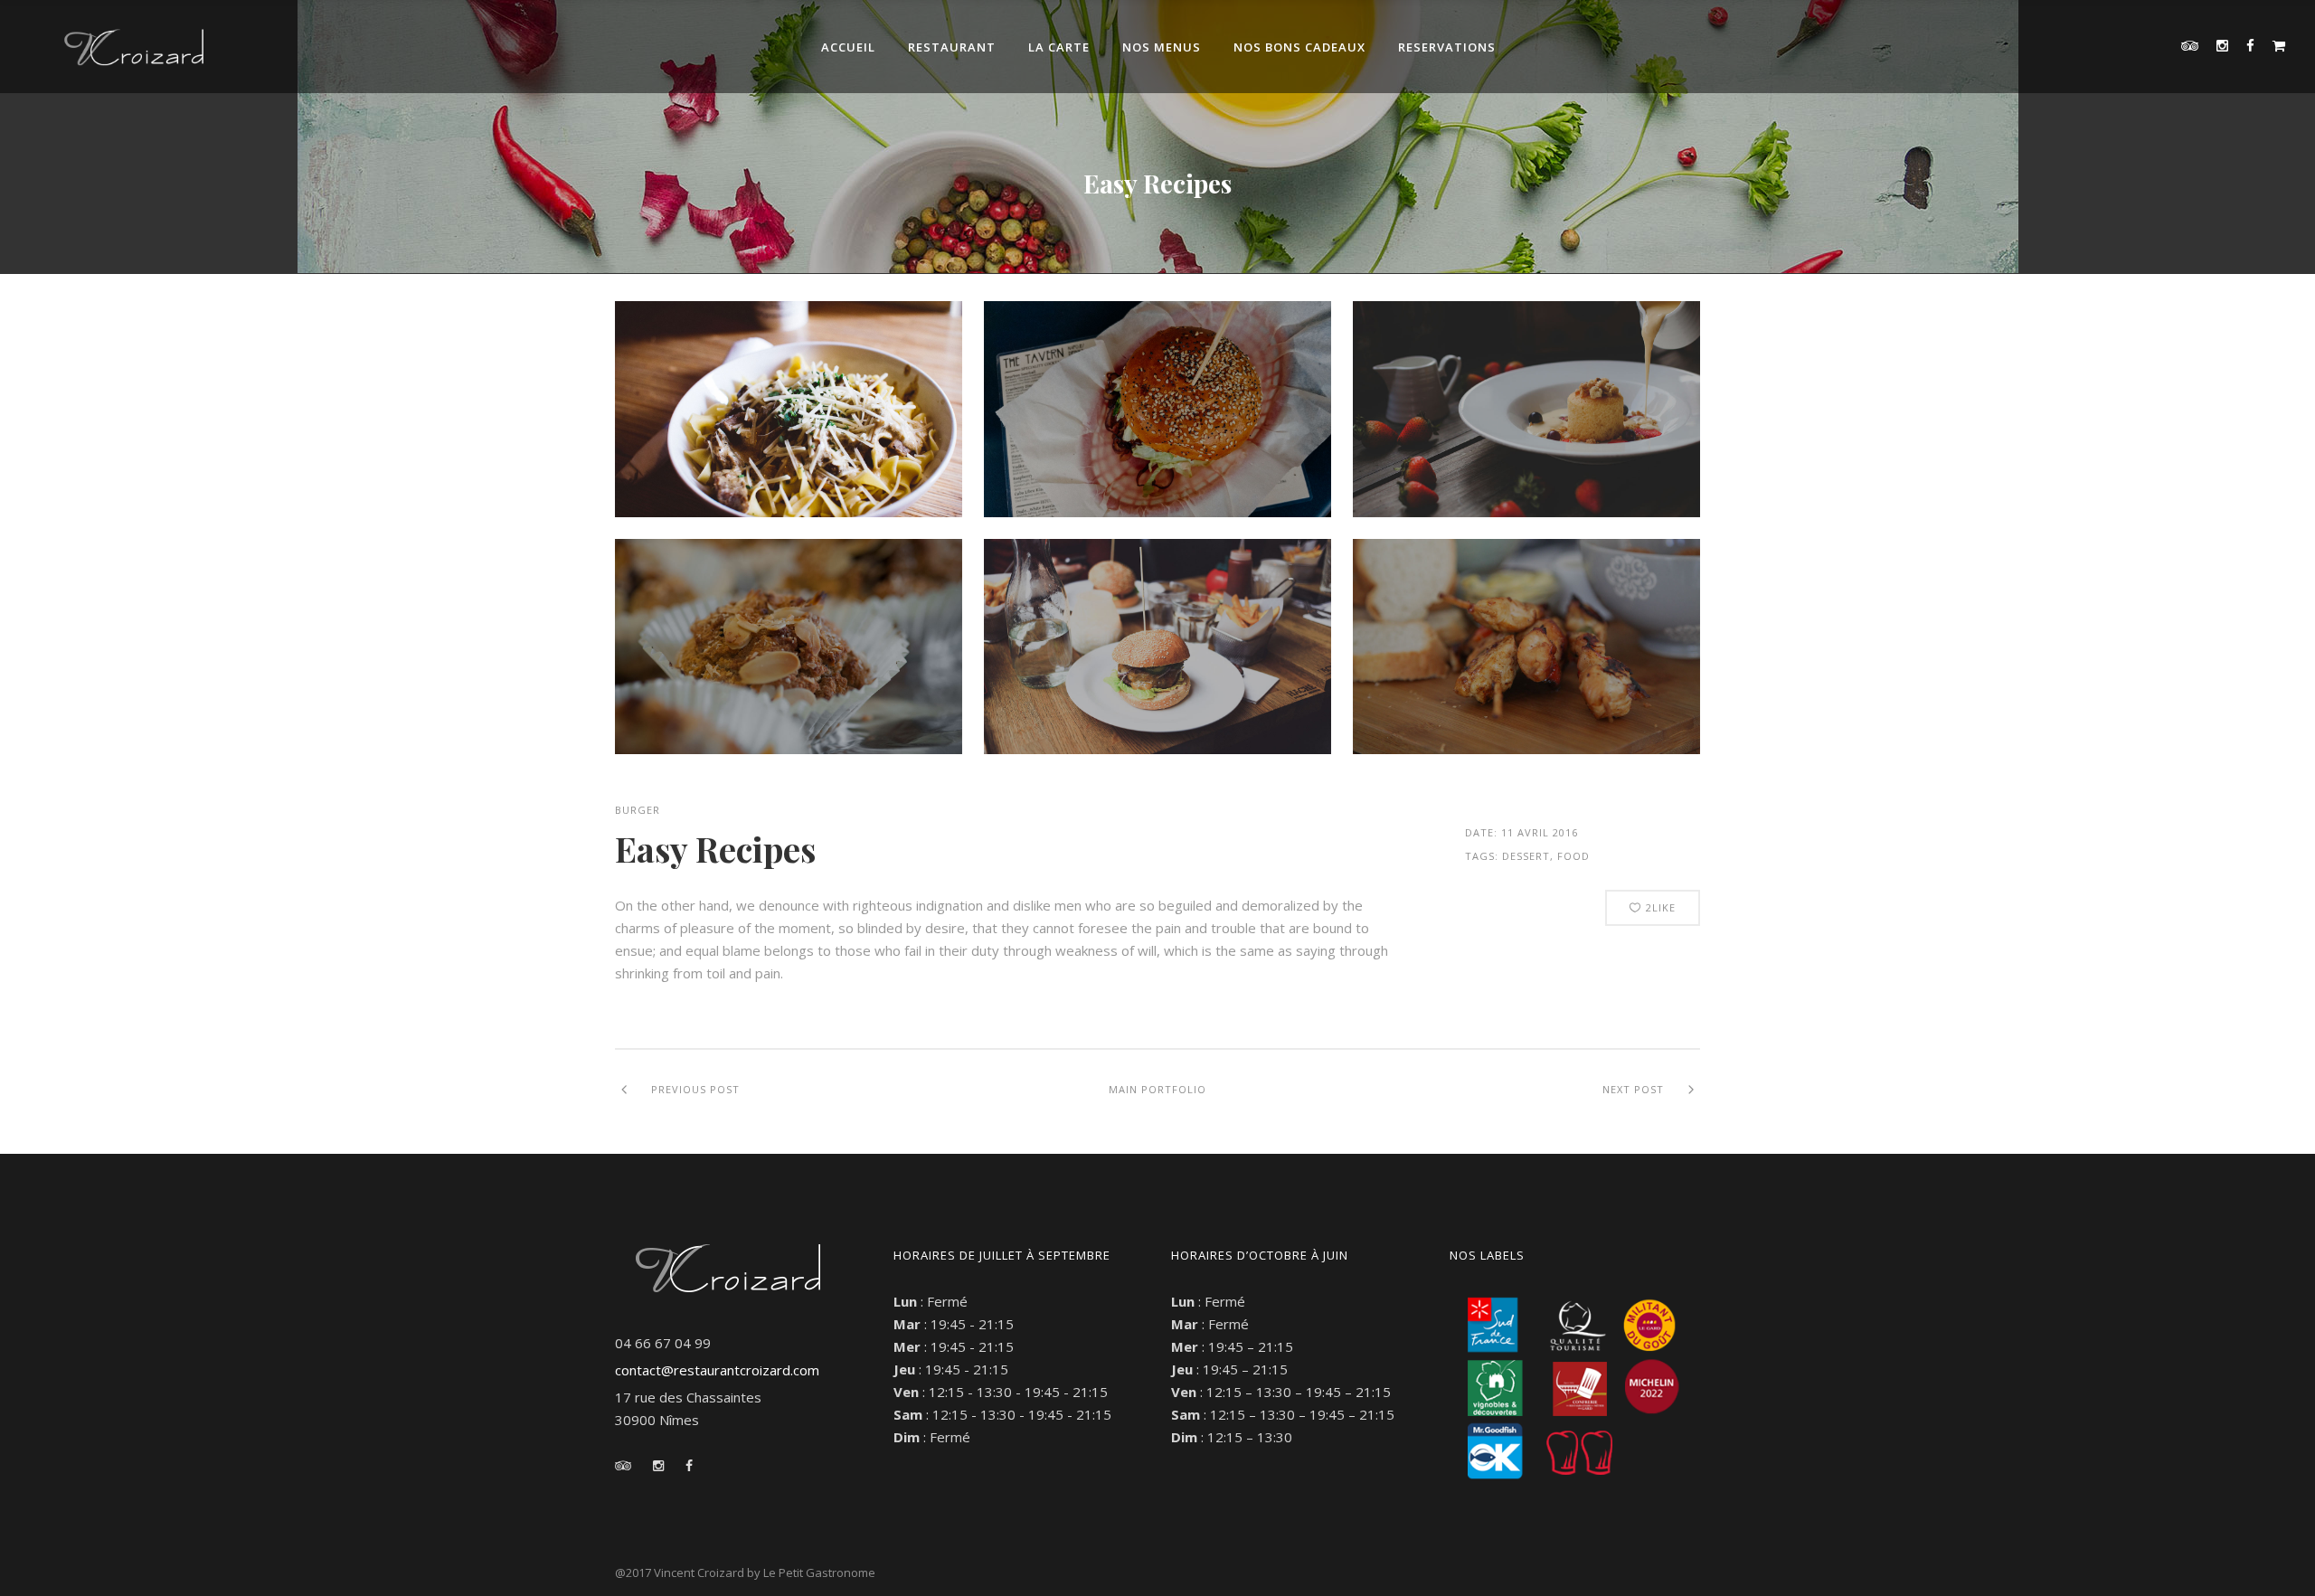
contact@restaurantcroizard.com (717, 1370)
